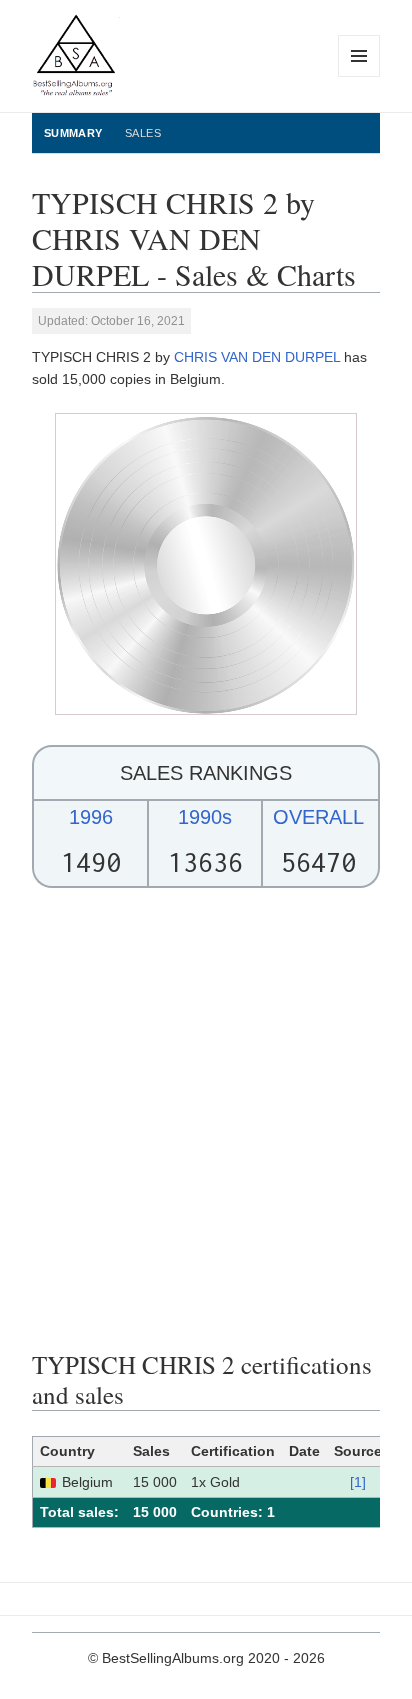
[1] (358, 1482)
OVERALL (318, 817)
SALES (143, 133)
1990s (205, 817)
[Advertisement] (206, 1119)
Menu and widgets (359, 76)
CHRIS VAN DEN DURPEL (257, 357)
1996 (91, 817)
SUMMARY (73, 133)
